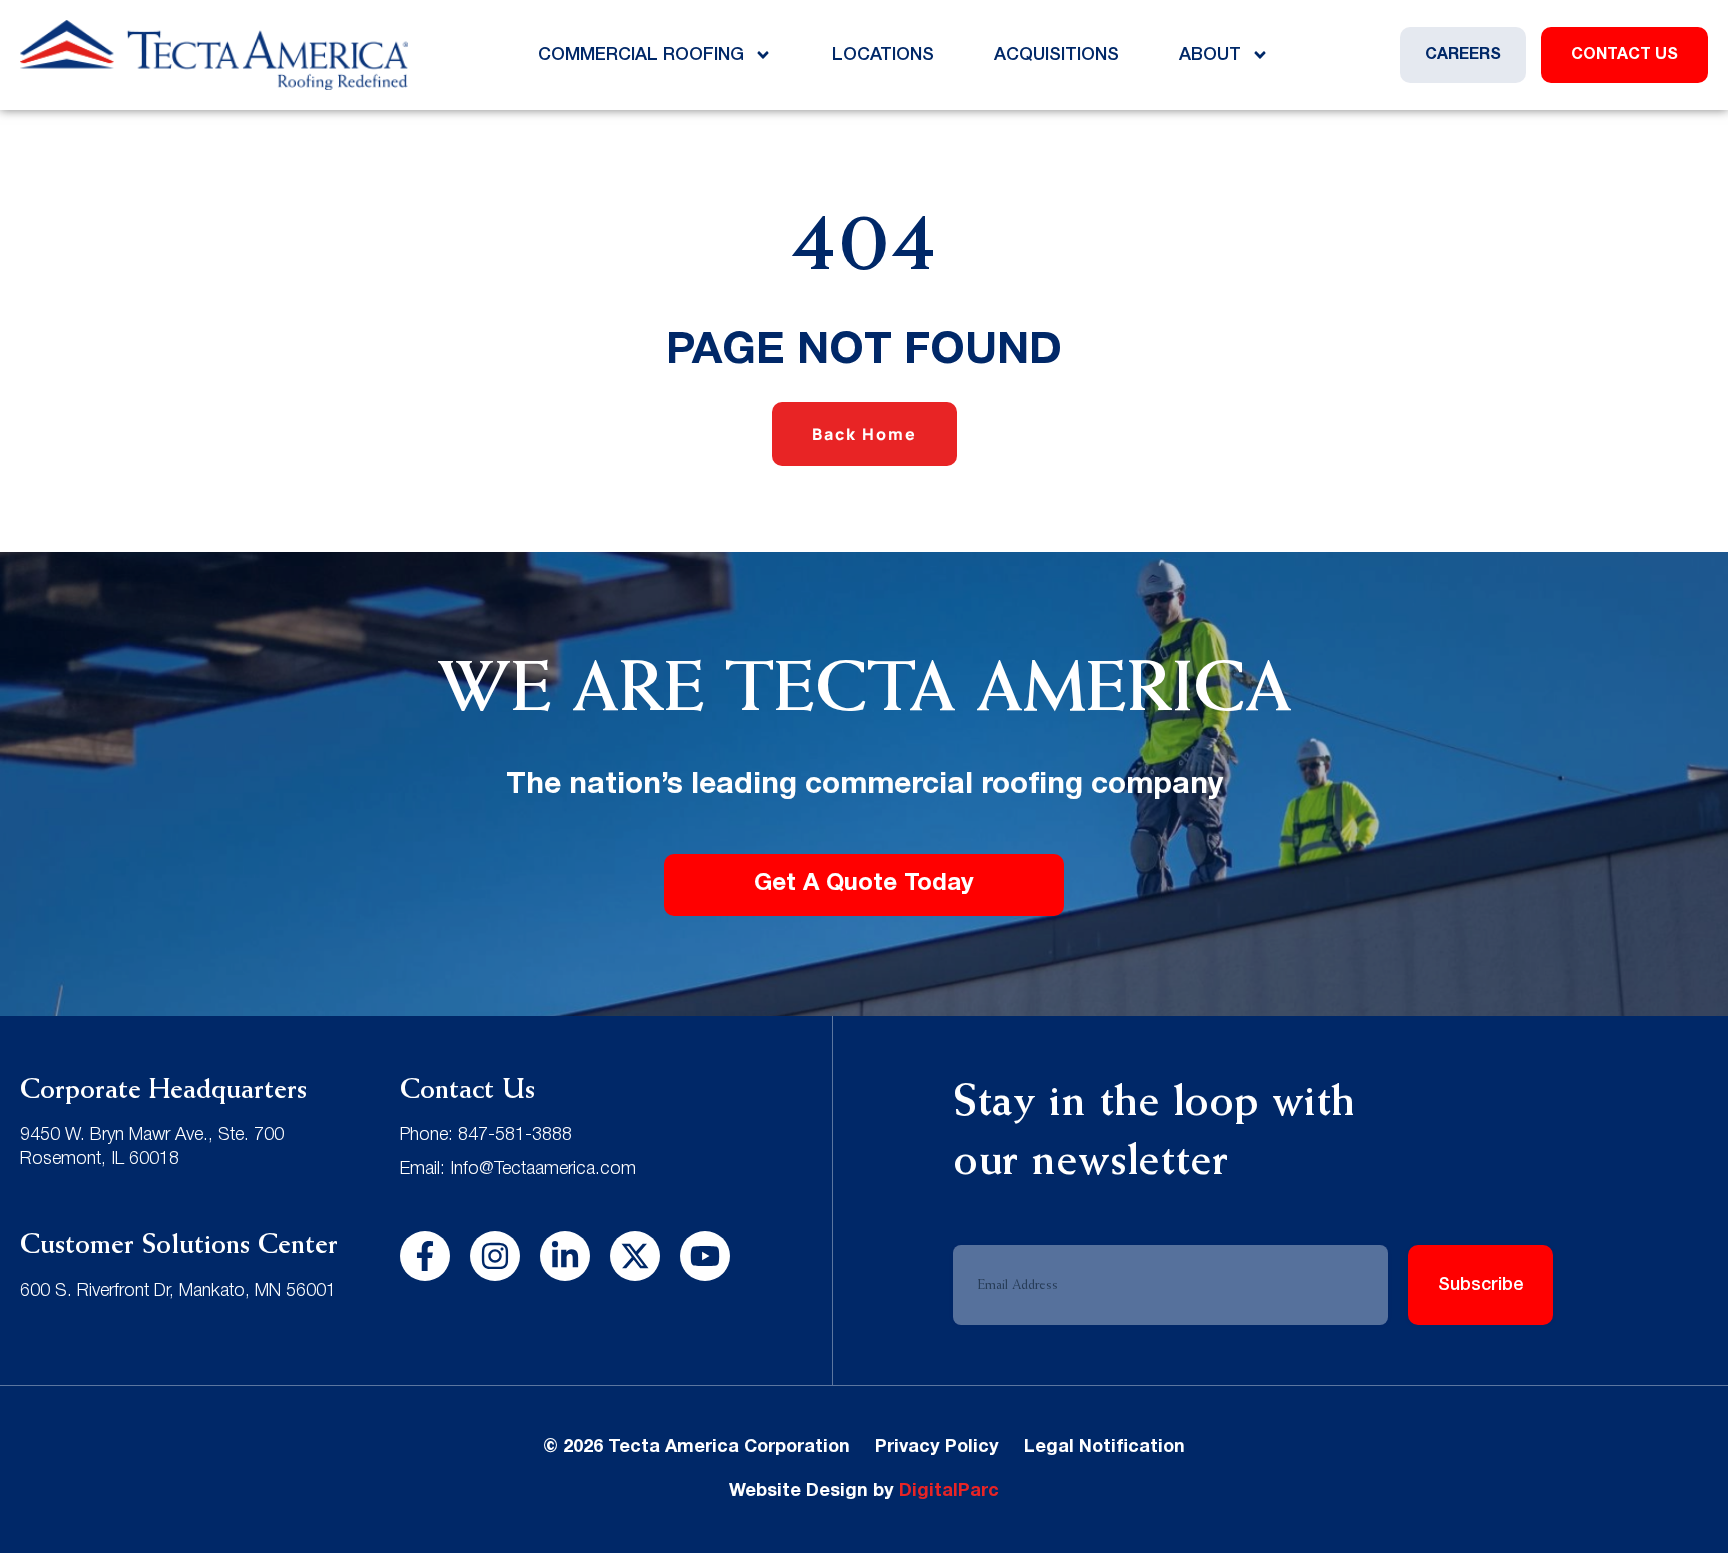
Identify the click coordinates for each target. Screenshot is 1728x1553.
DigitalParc (949, 1491)
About (1210, 55)
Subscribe (1481, 1285)
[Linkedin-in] (565, 1256)
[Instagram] (495, 1256)
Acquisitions (1056, 55)
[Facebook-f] (425, 1256)
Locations (883, 55)
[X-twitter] (635, 1256)
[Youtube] (705, 1256)
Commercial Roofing (641, 55)
